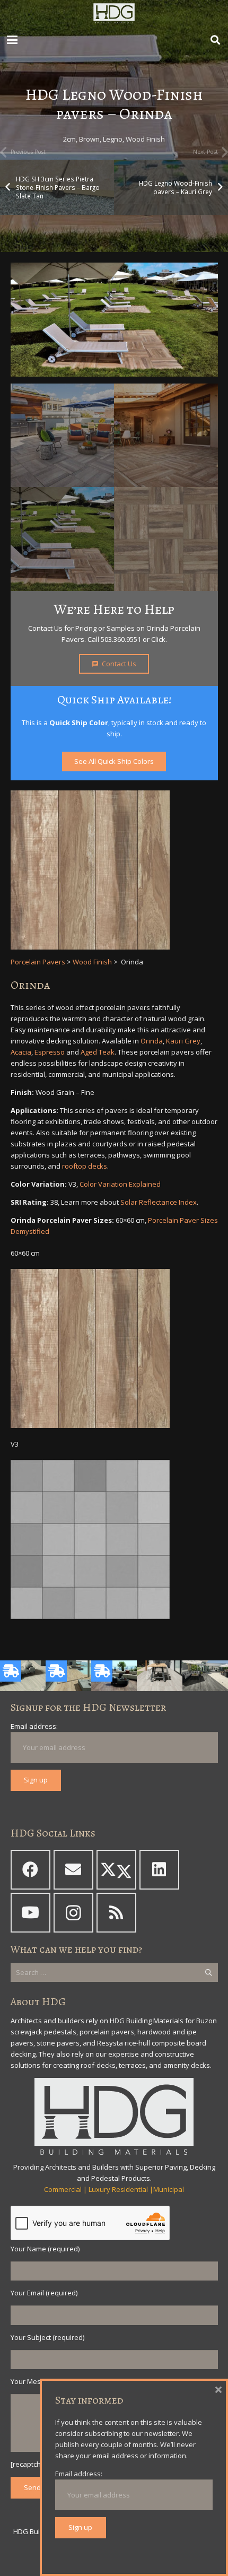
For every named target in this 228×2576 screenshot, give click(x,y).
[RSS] (116, 1913)
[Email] (73, 1870)
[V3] (114, 1539)
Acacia (21, 1052)
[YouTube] (30, 1913)
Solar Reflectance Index (159, 1202)
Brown (89, 139)
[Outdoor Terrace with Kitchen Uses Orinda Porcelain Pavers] (63, 436)
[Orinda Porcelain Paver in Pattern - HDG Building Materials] (166, 539)
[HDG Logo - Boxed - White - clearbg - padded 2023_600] (114, 13)
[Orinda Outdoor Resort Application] (114, 320)
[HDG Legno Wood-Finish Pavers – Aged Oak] (68, 1676)
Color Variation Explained (120, 1184)
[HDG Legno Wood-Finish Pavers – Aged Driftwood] (23, 1676)
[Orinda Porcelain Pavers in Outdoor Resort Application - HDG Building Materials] (63, 539)
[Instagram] (73, 1913)
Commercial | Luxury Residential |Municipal (114, 2189)
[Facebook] (30, 1870)
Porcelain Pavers (38, 962)
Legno (113, 139)
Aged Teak (98, 1052)
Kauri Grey (183, 1041)
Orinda (152, 1041)
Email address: (34, 1726)
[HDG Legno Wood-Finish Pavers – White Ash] (160, 1676)
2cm (69, 139)
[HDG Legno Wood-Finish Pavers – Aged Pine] (114, 1676)
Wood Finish (145, 139)
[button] (12, 40)
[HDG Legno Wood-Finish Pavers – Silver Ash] (205, 1676)
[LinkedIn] (159, 1870)
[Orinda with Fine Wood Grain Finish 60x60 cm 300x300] (114, 1348)
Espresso (50, 1052)
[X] (116, 1870)
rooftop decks (85, 1166)
